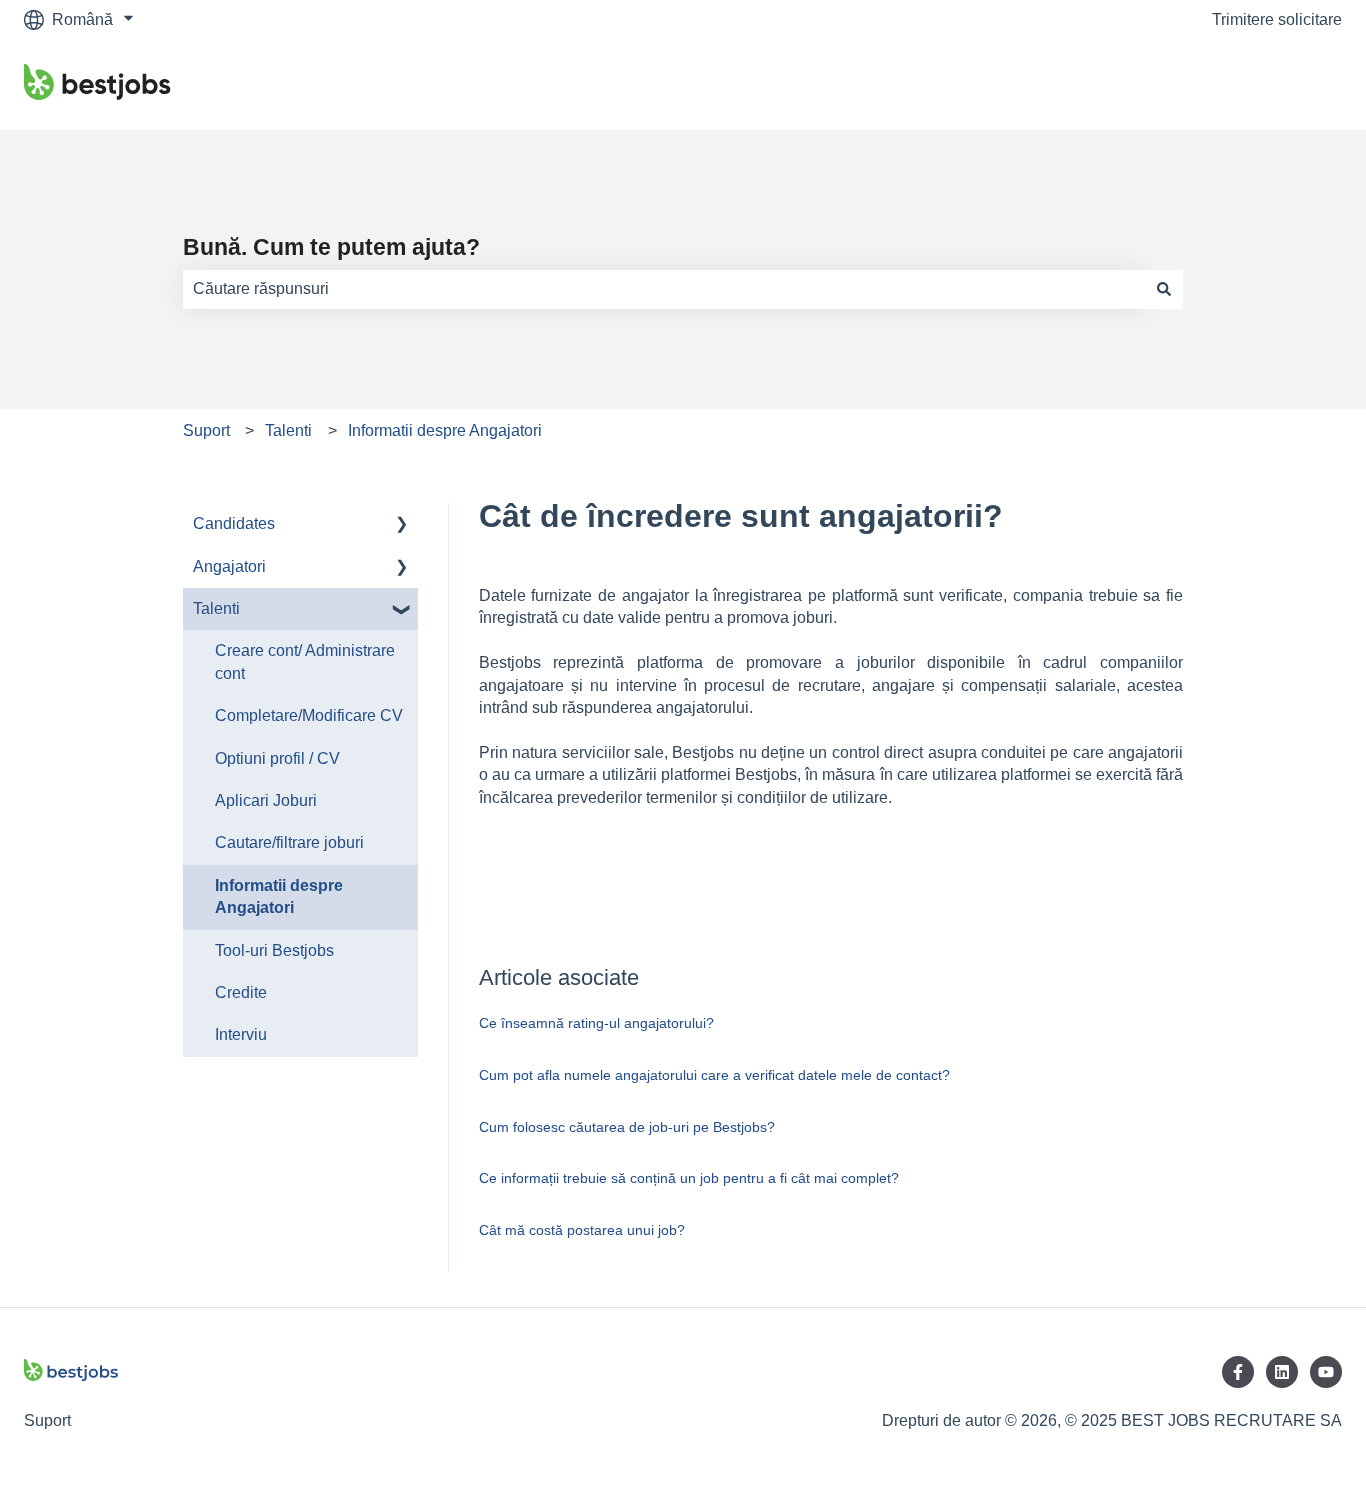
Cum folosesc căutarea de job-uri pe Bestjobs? (627, 1127)
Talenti (288, 430)
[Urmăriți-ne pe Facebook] (1238, 1372)
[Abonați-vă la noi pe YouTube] (1326, 1372)
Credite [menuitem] (241, 992)
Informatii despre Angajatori (445, 430)
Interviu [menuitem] (241, 1034)
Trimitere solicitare (1277, 19)
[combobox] (664, 289)
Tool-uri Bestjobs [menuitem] (274, 950)
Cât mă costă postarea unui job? (582, 1230)
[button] (402, 525)
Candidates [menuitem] (234, 523)
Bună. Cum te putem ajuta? (331, 247)
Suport (206, 430)
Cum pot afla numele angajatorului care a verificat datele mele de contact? (714, 1075)
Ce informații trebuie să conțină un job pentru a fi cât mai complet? (689, 1178)
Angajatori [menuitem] (229, 566)
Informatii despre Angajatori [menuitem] (279, 896)
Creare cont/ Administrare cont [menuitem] (305, 661)
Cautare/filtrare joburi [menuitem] (289, 842)
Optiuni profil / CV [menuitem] (277, 758)
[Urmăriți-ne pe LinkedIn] (1282, 1372)
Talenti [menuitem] (216, 608)
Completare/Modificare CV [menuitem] (309, 715)
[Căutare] (1164, 289)
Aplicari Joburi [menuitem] (266, 800)
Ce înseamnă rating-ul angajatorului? (596, 1023)
